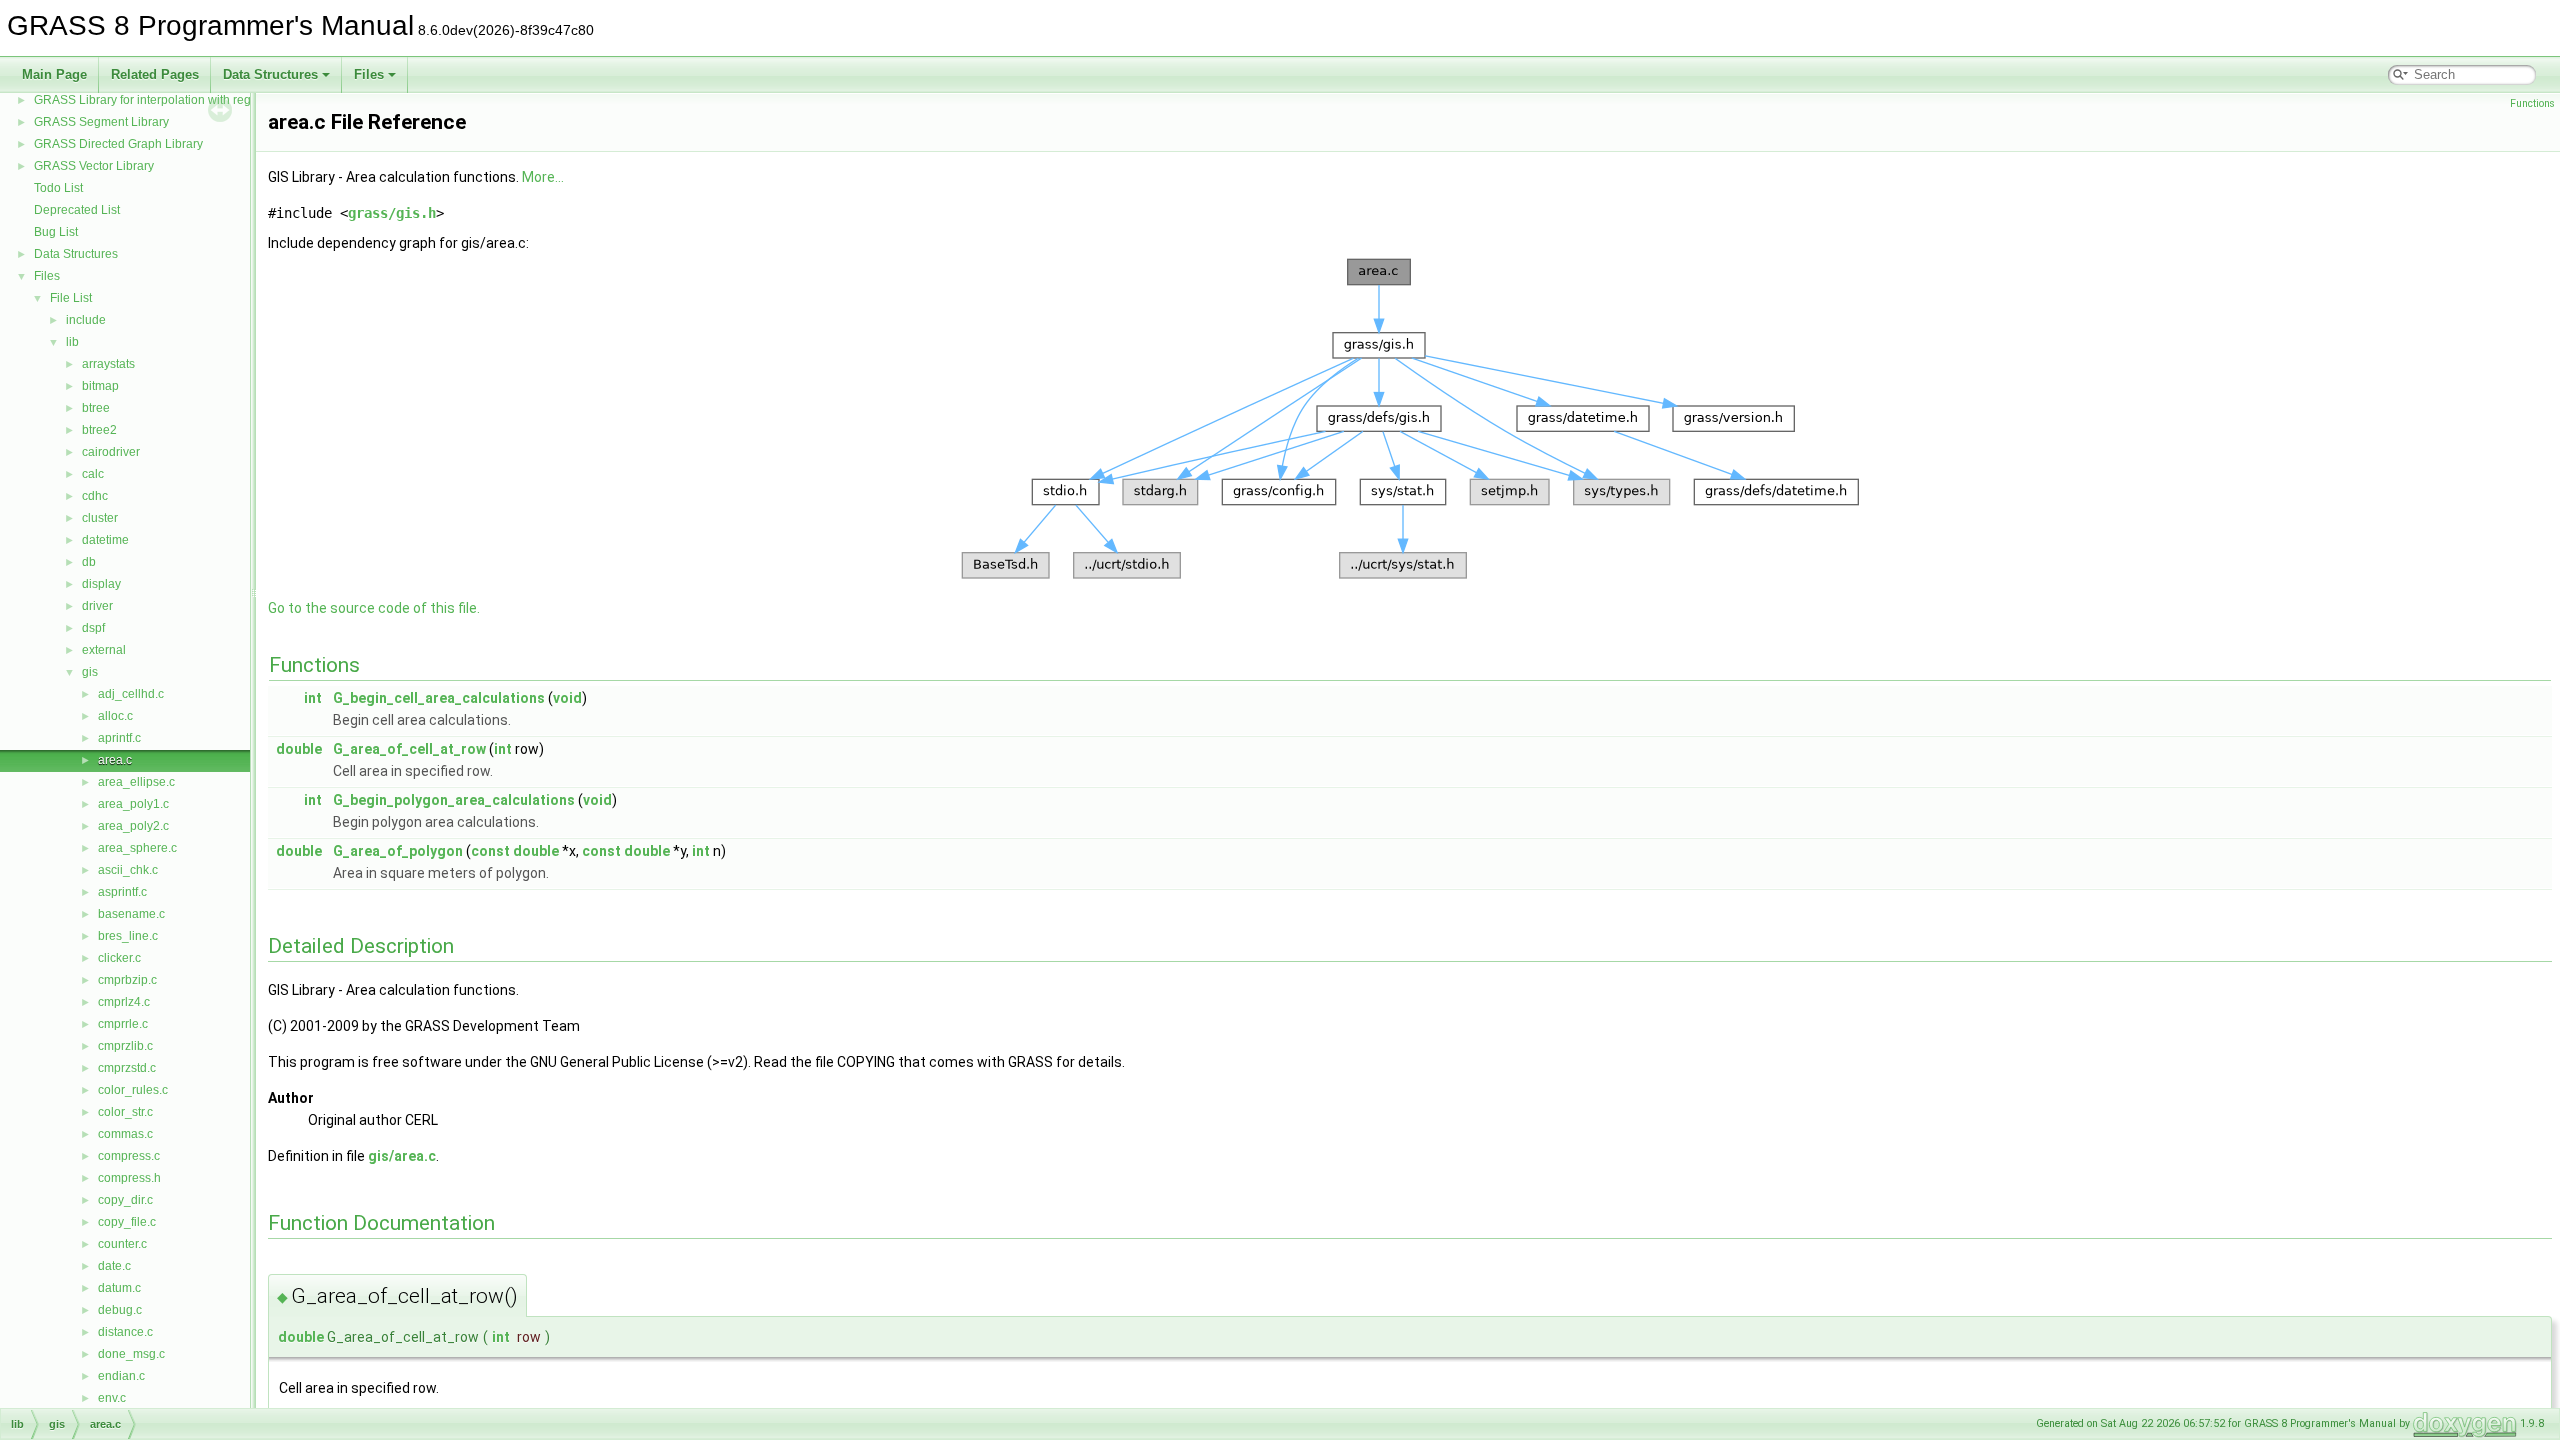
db (89, 562)
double (299, 749)
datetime (105, 540)
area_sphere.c (137, 848)
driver (97, 606)
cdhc (95, 496)
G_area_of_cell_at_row (409, 749)
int (313, 698)
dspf (93, 628)
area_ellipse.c (136, 782)
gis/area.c (402, 1156)
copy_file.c (127, 1222)
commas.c (125, 1134)
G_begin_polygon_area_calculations (454, 800)
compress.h (129, 1178)
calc (93, 474)
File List (71, 298)
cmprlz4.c (124, 1002)
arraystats (108, 364)
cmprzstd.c (127, 1068)
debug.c (120, 1310)
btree (96, 408)
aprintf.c (119, 738)
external (104, 650)
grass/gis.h (392, 213)
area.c (115, 760)
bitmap (100, 386)
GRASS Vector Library (94, 166)
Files (369, 74)
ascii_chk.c (128, 870)
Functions (2532, 103)
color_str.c (125, 1112)
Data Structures (270, 74)
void (567, 698)
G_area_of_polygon (398, 851)
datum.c (119, 1288)
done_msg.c (131, 1354)
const (490, 851)
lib (72, 342)
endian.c (121, 1376)
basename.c (131, 914)
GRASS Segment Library (101, 122)
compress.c (129, 1156)
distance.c (125, 1332)
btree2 (99, 430)
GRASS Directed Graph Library (118, 144)
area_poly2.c (133, 826)
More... (543, 177)
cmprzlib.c (125, 1046)
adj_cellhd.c (131, 694)
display (101, 584)
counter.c (122, 1244)
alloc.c (115, 716)
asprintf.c (122, 892)
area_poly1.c (133, 804)
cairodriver (111, 452)
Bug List (56, 232)
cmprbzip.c (127, 980)
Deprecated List (77, 210)
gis (90, 672)
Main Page (54, 74)
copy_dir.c (125, 1200)
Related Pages (155, 74)
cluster (100, 518)
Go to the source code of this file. (374, 608)
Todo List (58, 188)
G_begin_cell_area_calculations (439, 698)
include (86, 320)
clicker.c (119, 958)
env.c (112, 1398)
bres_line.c (128, 936)
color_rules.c (133, 1090)
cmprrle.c (123, 1024)
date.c (114, 1266)
